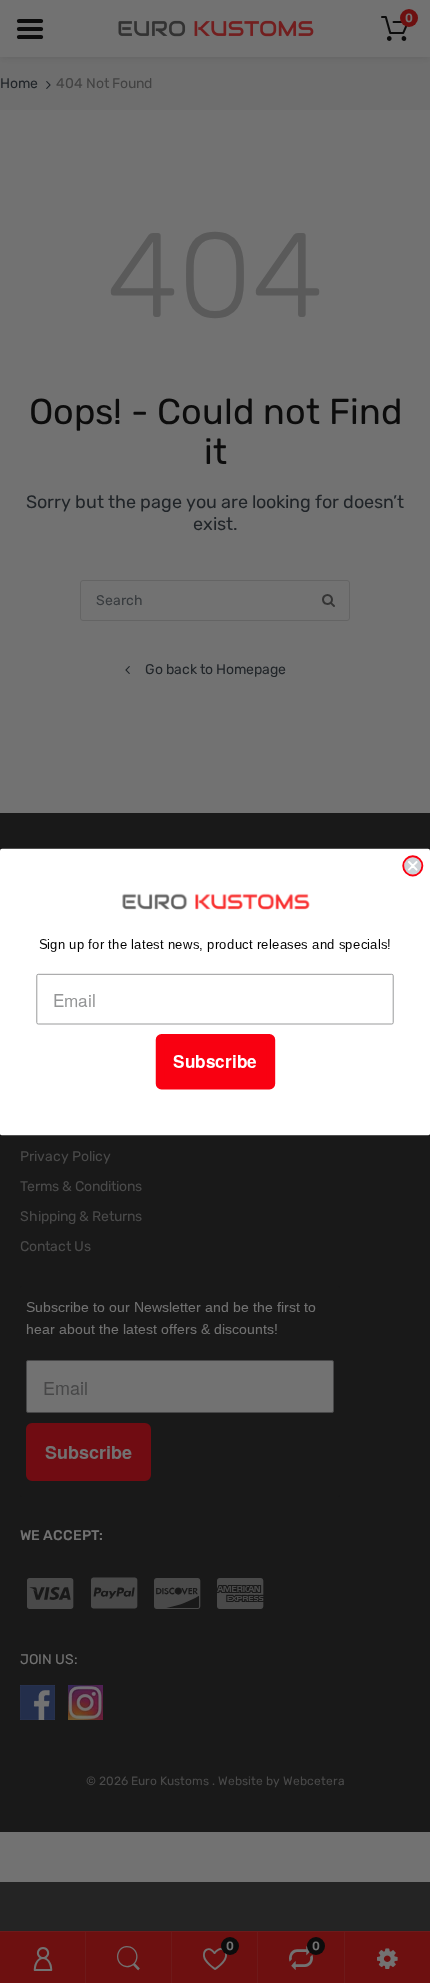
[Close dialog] (412, 865)
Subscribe (214, 1061)
